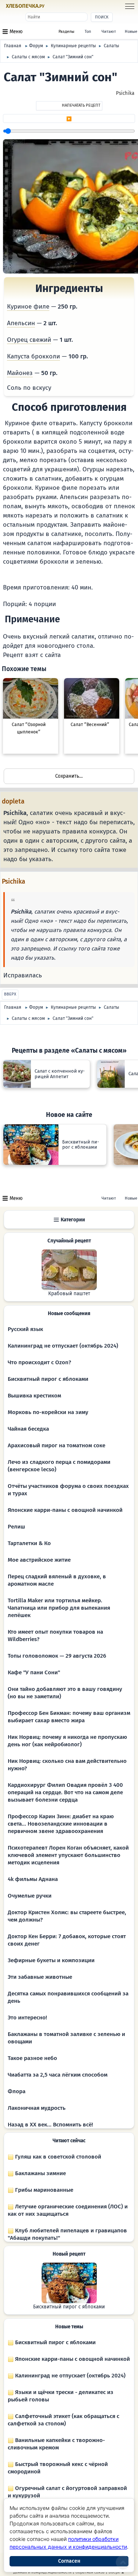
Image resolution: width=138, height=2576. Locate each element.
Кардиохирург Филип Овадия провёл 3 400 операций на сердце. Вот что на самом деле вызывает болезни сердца (65, 1792)
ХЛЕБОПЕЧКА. (25, 6)
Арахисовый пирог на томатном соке (56, 1445)
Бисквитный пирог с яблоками (48, 1379)
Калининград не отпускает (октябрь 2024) (63, 1346)
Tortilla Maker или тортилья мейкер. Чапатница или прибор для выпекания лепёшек (59, 1608)
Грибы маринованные (43, 2190)
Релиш (16, 1527)
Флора (17, 2091)
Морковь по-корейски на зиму (48, 1412)
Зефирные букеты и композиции (51, 1960)
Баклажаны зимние (40, 2173)
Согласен (69, 2561)
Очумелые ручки (30, 1896)
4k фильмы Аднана (33, 1879)
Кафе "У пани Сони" (34, 1672)
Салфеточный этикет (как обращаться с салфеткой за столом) (63, 2420)
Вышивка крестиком (34, 1396)
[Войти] (59, 6)
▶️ (69, 119)
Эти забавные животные (40, 1977)
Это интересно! (27, 2018)
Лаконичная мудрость (37, 2108)
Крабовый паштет (69, 1294)
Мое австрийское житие (39, 1560)
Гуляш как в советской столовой (57, 2157)
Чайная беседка (28, 1429)
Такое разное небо (32, 2058)
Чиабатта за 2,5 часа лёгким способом (58, 2075)
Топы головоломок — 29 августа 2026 (57, 1656)
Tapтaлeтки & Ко (29, 1543)
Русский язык (25, 1329)
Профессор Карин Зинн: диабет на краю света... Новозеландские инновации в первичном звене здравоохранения (61, 1824)
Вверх (10, 994)
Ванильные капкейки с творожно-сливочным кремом (56, 2444)
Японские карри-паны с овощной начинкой (65, 1510)
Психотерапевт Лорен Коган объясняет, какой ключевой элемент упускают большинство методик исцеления (68, 1855)
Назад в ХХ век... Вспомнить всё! (50, 2125)
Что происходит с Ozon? (39, 1362)
